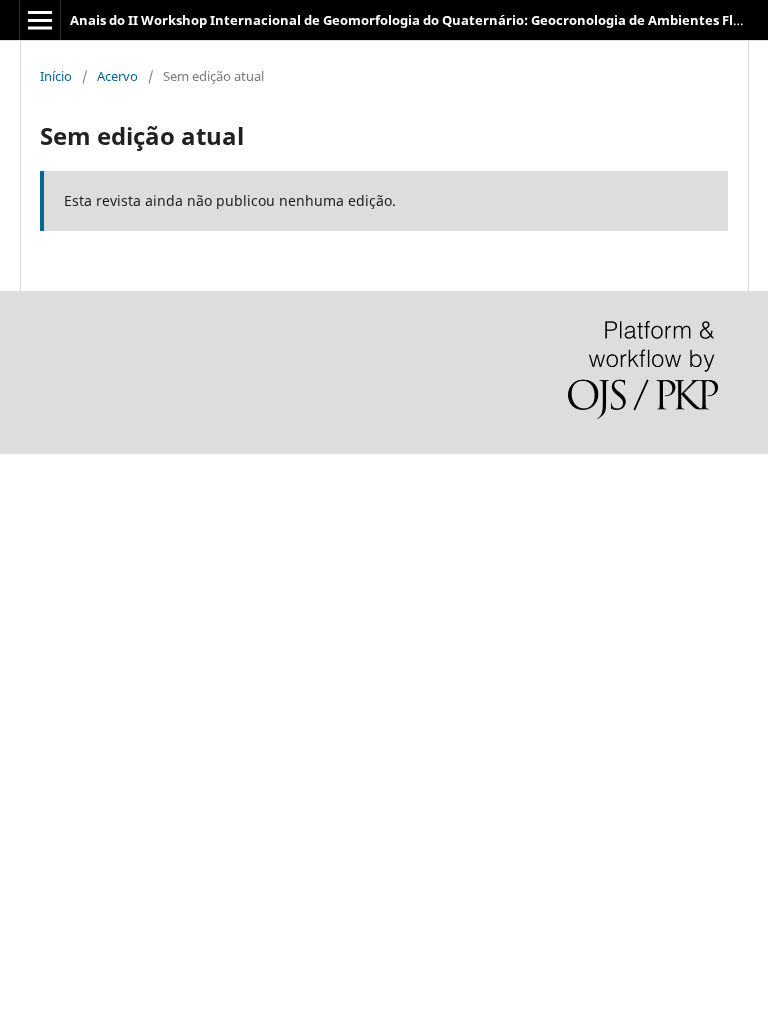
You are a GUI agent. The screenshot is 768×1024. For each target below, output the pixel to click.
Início (56, 76)
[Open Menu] (40, 20)
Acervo (117, 76)
